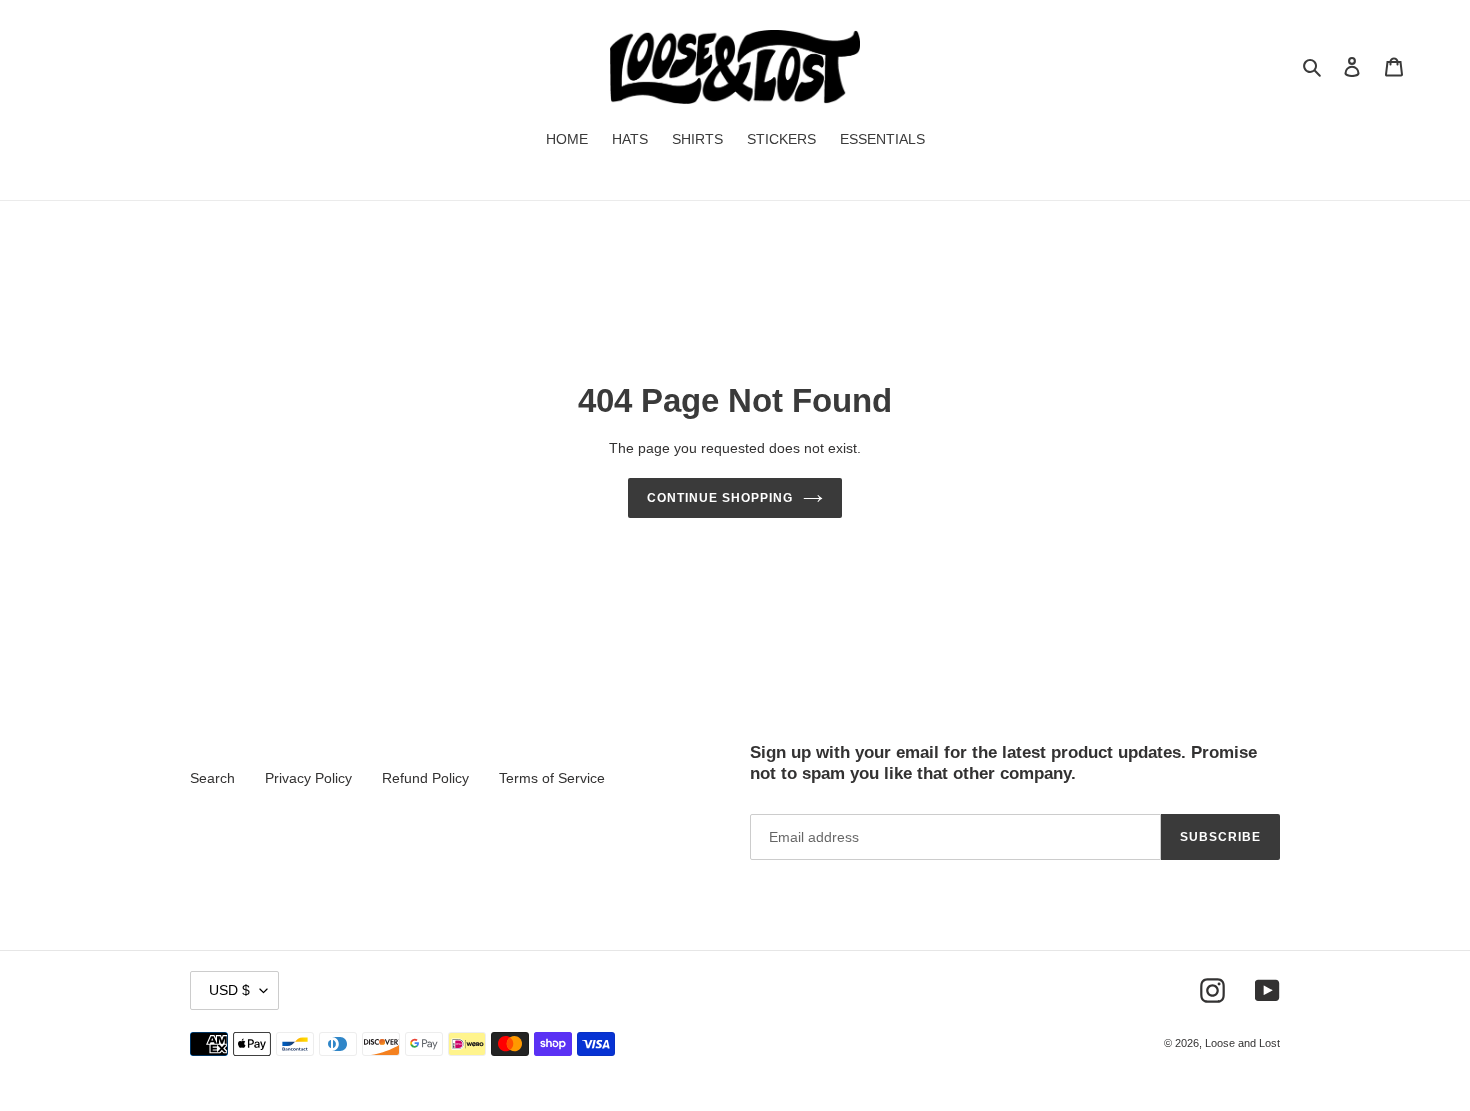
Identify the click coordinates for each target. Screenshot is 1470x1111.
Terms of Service (552, 778)
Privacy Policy (308, 778)
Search (212, 778)
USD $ (229, 990)
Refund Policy (425, 778)
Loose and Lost (1242, 1043)
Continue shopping (719, 498)
